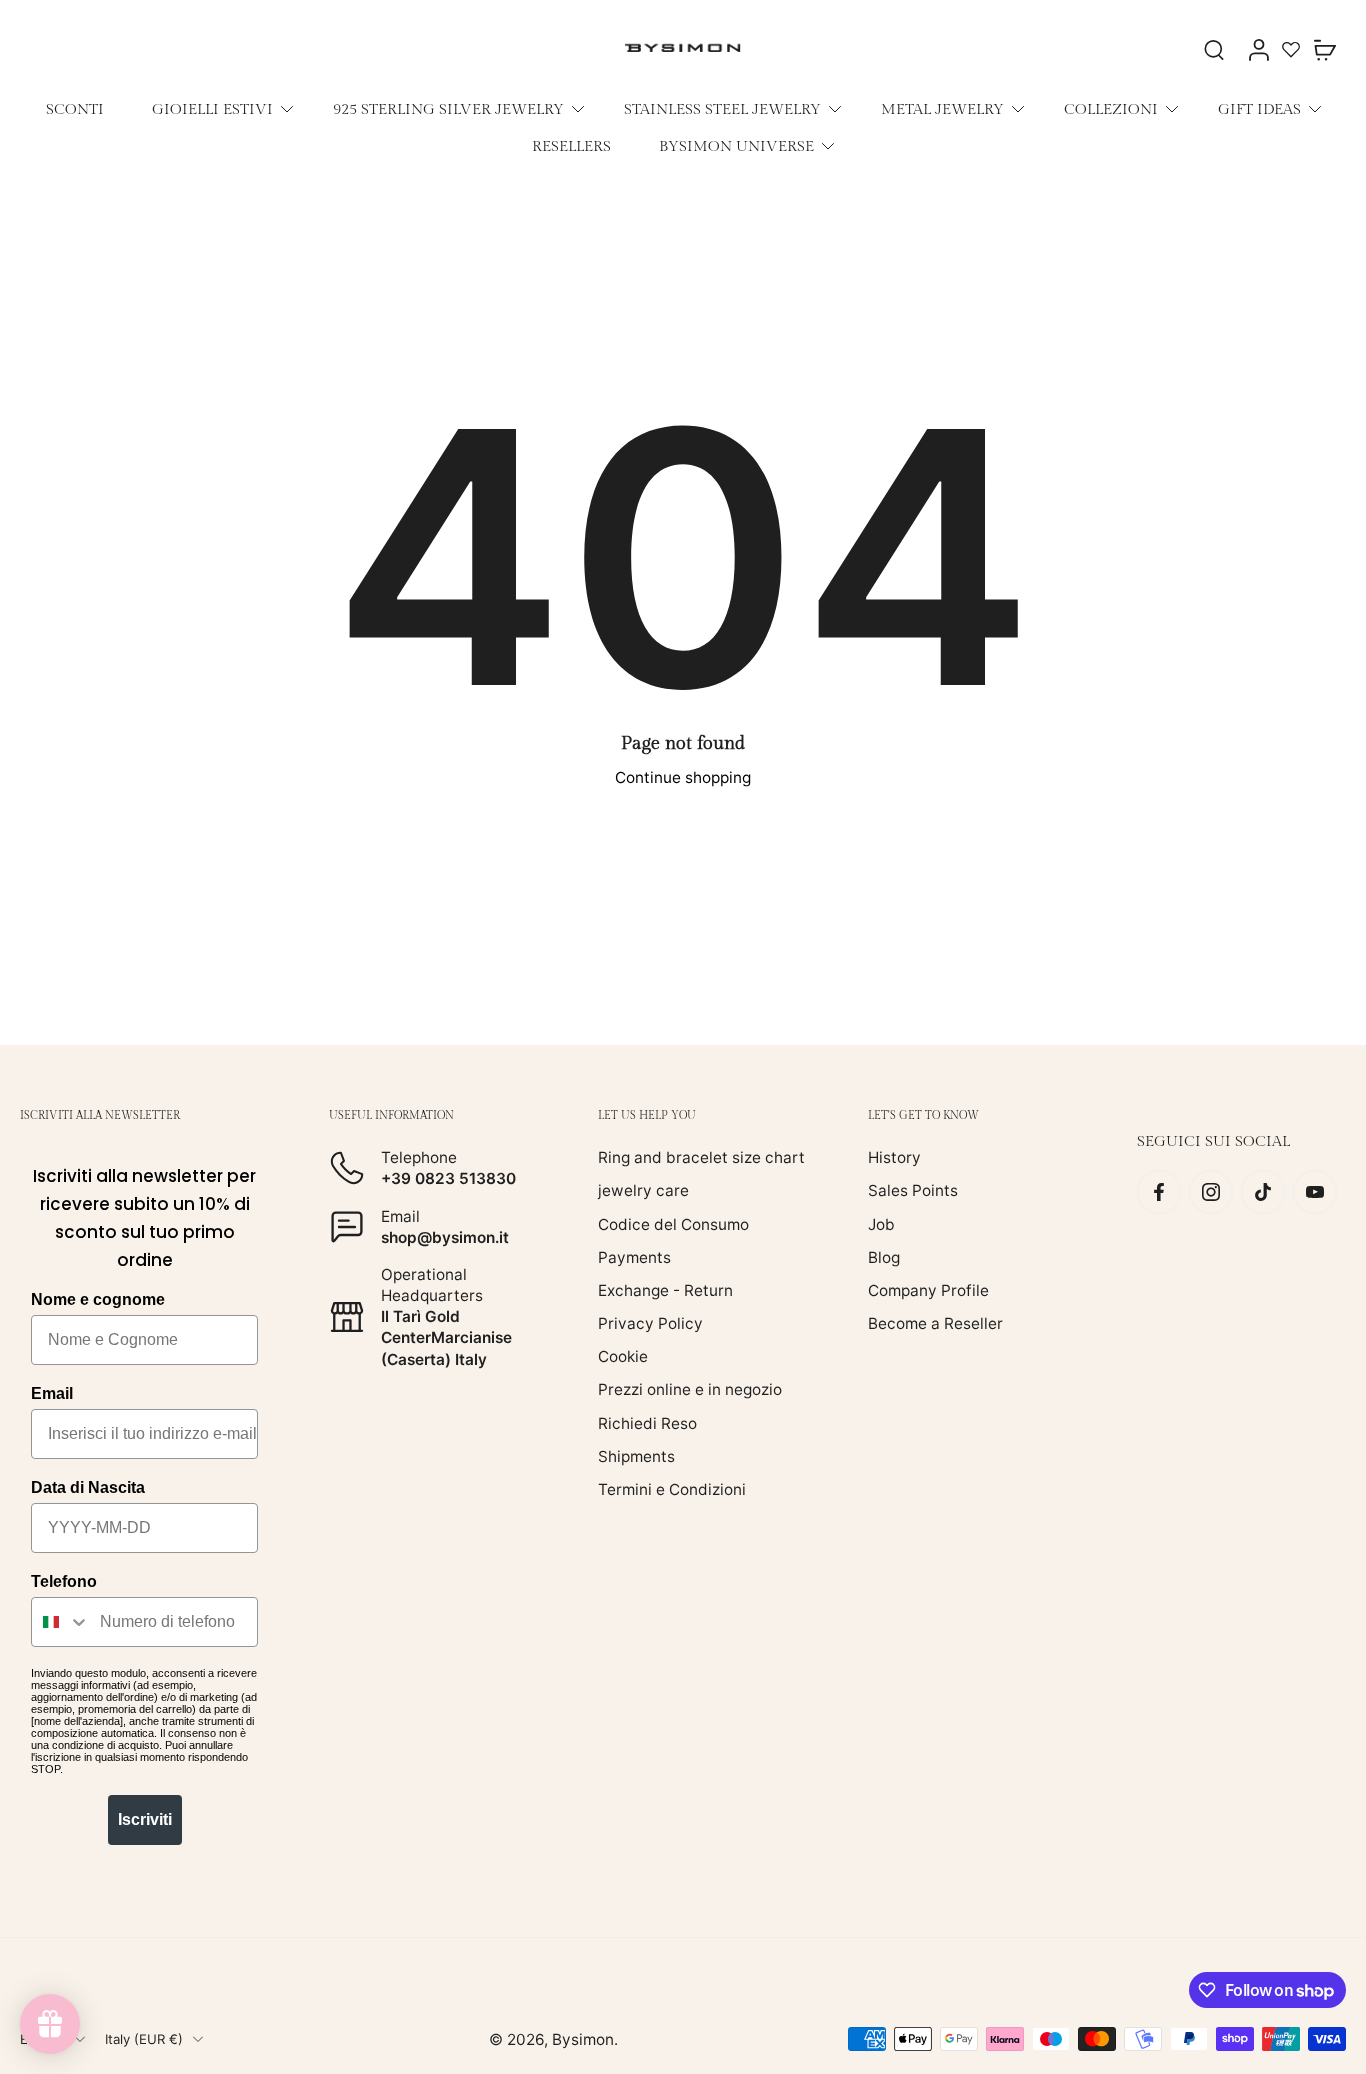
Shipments (636, 1455)
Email (52, 1393)
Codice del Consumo (673, 1223)
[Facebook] (1159, 1192)
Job (881, 1223)
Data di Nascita (88, 1487)
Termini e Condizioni (672, 1489)
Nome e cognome (98, 1299)
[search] (1214, 49)
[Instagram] (1211, 1192)
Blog (884, 1256)
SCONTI (75, 109)
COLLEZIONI (1111, 109)
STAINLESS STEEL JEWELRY (722, 109)
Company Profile (928, 1290)
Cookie (623, 1356)
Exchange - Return (665, 1290)
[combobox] (61, 1622)
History (894, 1157)
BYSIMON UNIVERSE (736, 146)
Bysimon (583, 2038)
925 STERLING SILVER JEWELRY (448, 109)
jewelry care (643, 1190)
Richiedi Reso (647, 1422)
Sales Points (913, 1190)
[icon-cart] (1324, 49)
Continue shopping (683, 777)
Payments (634, 1256)
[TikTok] (1263, 1192)
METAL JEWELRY (942, 109)
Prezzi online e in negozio (690, 1389)
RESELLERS (571, 146)
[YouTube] (1315, 1192)
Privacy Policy (650, 1323)
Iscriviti (145, 1819)
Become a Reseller (935, 1323)
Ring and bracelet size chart (701, 1157)
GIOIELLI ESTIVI (212, 109)
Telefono (64, 1581)
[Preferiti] (1291, 49)
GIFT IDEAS (1259, 109)
